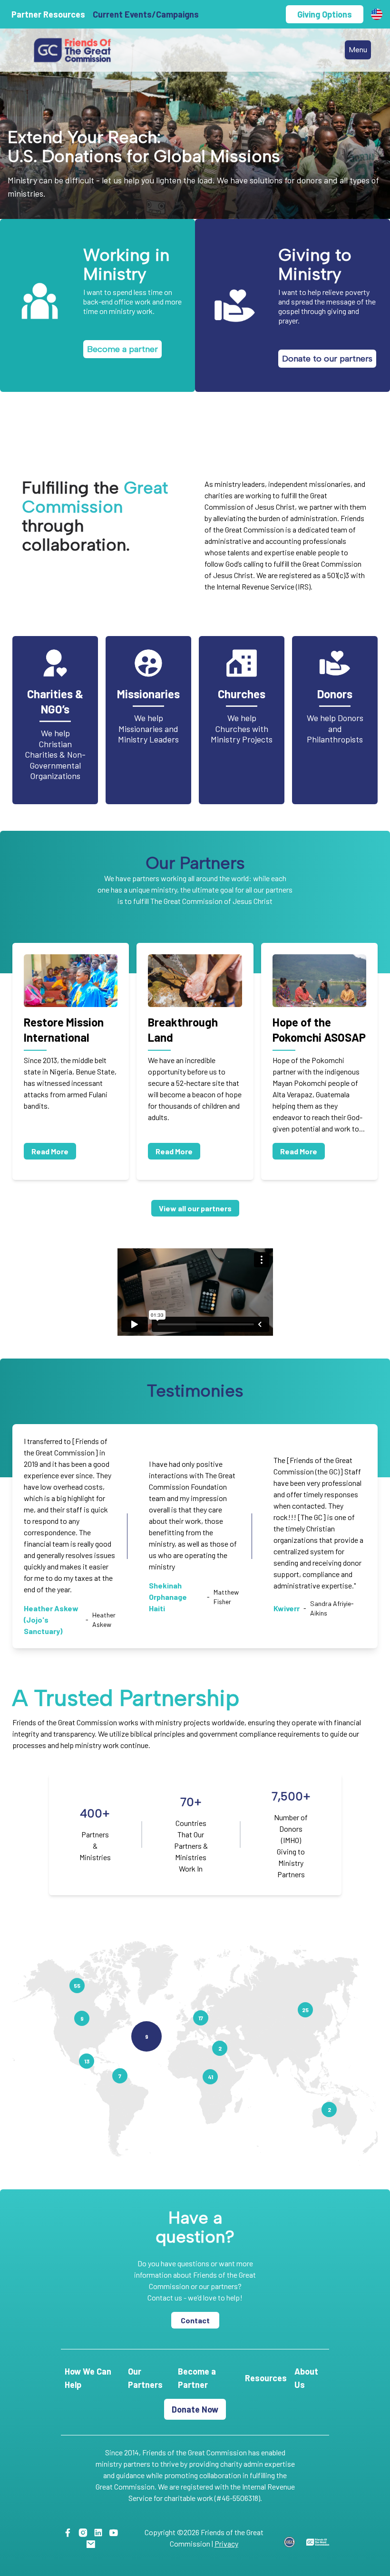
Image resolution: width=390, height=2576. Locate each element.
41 (210, 2077)
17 (201, 2018)
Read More (50, 1151)
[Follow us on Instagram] (85, 2532)
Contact (195, 2320)
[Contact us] (93, 2543)
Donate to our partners (327, 359)
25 (305, 2010)
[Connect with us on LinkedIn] (100, 2532)
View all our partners (195, 1208)
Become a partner (122, 349)
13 (87, 2061)
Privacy (226, 2543)
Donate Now (195, 2409)
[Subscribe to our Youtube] (115, 2532)
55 (77, 1986)
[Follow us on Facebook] (70, 2532)
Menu (358, 50)
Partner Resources (48, 14)
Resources (266, 2378)
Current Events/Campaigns (146, 14)
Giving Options (325, 14)
